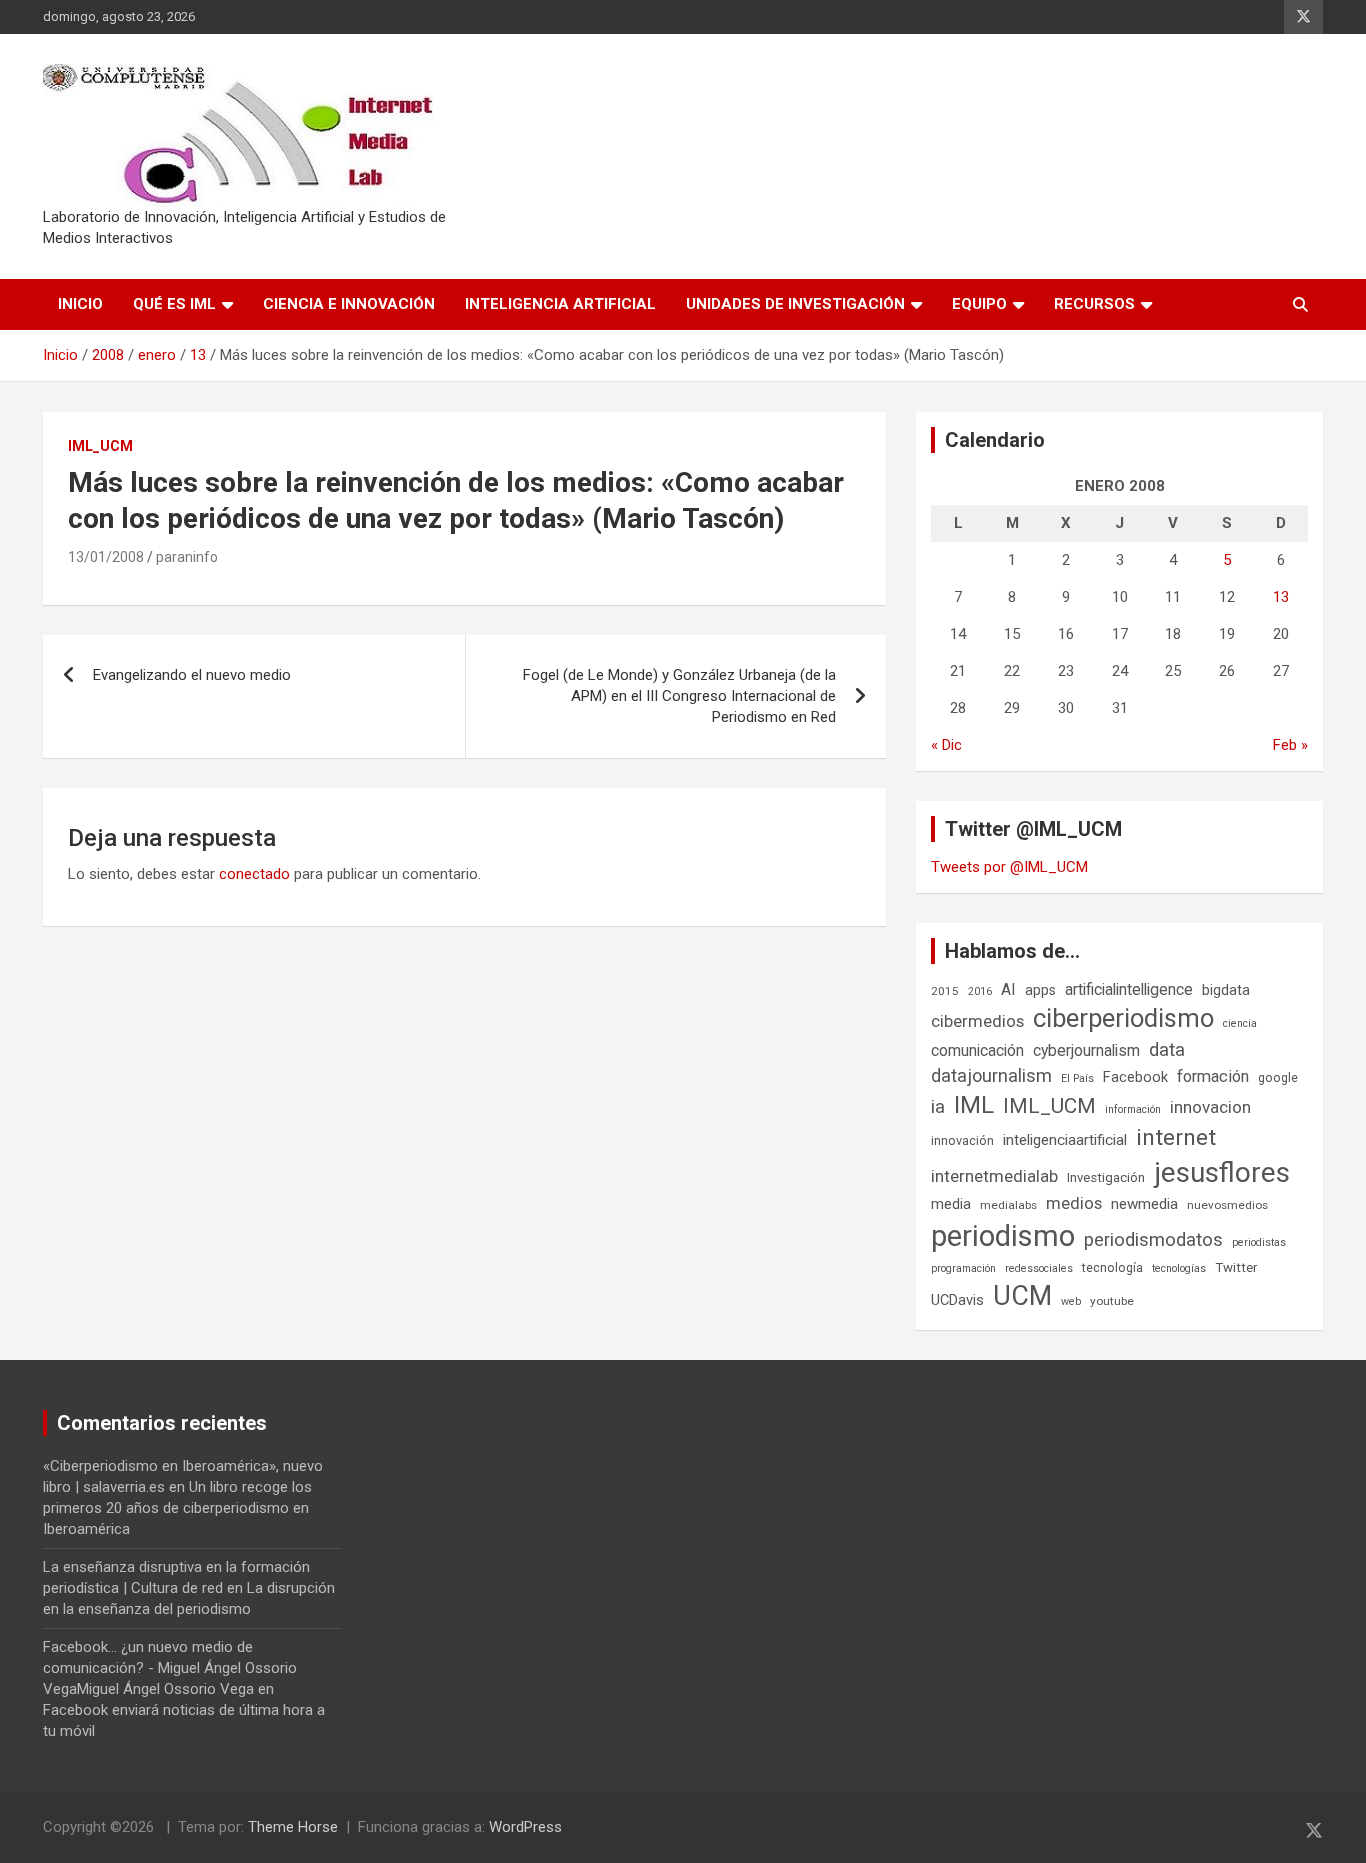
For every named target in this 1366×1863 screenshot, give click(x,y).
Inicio (80, 304)
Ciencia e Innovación (349, 304)
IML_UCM (100, 446)
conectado (254, 874)
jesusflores (1222, 1172)
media (951, 1204)
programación (963, 1268)
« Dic (946, 745)
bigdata (1226, 990)
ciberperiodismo (1123, 1018)
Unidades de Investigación (795, 304)
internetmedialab (994, 1176)
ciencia (1240, 1023)
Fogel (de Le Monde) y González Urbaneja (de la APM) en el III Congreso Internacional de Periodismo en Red (679, 696)
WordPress (525, 1827)
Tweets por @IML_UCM (1009, 867)
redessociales (1039, 1268)
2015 (945, 991)
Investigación (1106, 1177)
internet (1176, 1137)
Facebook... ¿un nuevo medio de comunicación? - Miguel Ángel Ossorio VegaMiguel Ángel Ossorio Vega (170, 1668)
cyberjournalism (1086, 1050)
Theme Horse (293, 1827)
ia (938, 1107)
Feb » (1290, 745)
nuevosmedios (1227, 1205)
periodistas (1259, 1242)
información (1133, 1109)
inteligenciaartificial (1065, 1140)
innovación (962, 1140)
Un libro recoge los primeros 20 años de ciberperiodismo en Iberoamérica (177, 1508)
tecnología (1112, 1267)
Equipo (979, 304)
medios (1074, 1203)
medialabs (1008, 1205)
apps (1040, 990)
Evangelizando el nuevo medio (192, 675)
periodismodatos (1153, 1240)
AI (1008, 989)
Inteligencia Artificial (560, 304)
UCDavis (957, 1300)
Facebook (1135, 1077)
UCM (1022, 1296)
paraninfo (187, 557)
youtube (1112, 1301)
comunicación (977, 1050)
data (1167, 1050)
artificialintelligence (1129, 989)
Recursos (1094, 304)
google (1278, 1077)
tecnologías (1179, 1268)
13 (1281, 597)
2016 (980, 991)
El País (1077, 1078)
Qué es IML (174, 304)
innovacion (1210, 1107)
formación (1213, 1076)
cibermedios (977, 1021)
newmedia (1144, 1204)
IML (974, 1105)
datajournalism (991, 1075)
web (1071, 1301)
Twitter (1236, 1267)
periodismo (1003, 1236)
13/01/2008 (106, 557)
